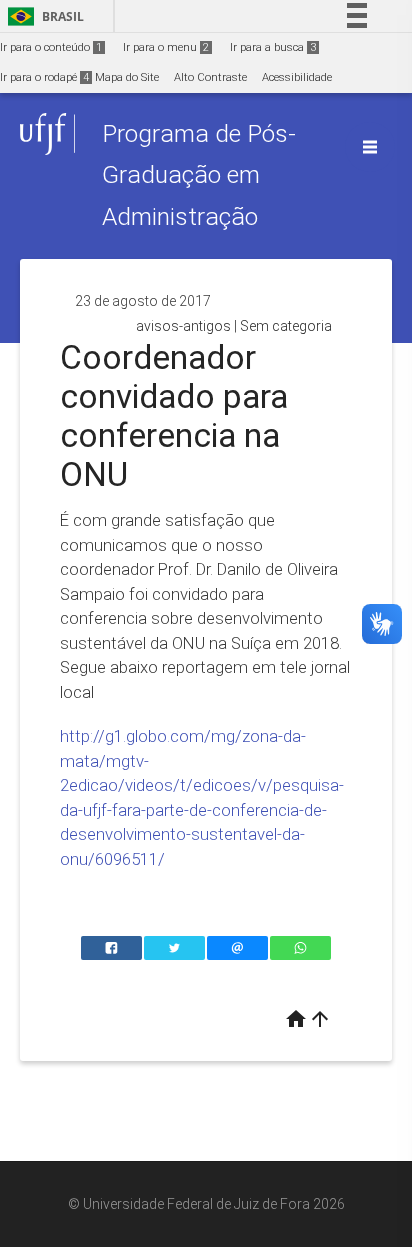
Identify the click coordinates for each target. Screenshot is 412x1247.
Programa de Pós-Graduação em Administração (199, 175)
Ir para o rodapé (44, 77)
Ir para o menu (166, 47)
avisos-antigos (183, 326)
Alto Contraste (210, 77)
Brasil (42, 16)
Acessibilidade (297, 77)
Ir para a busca (273, 47)
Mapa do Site (127, 77)
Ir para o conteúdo (51, 47)
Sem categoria (286, 326)
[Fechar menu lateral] (370, 147)
